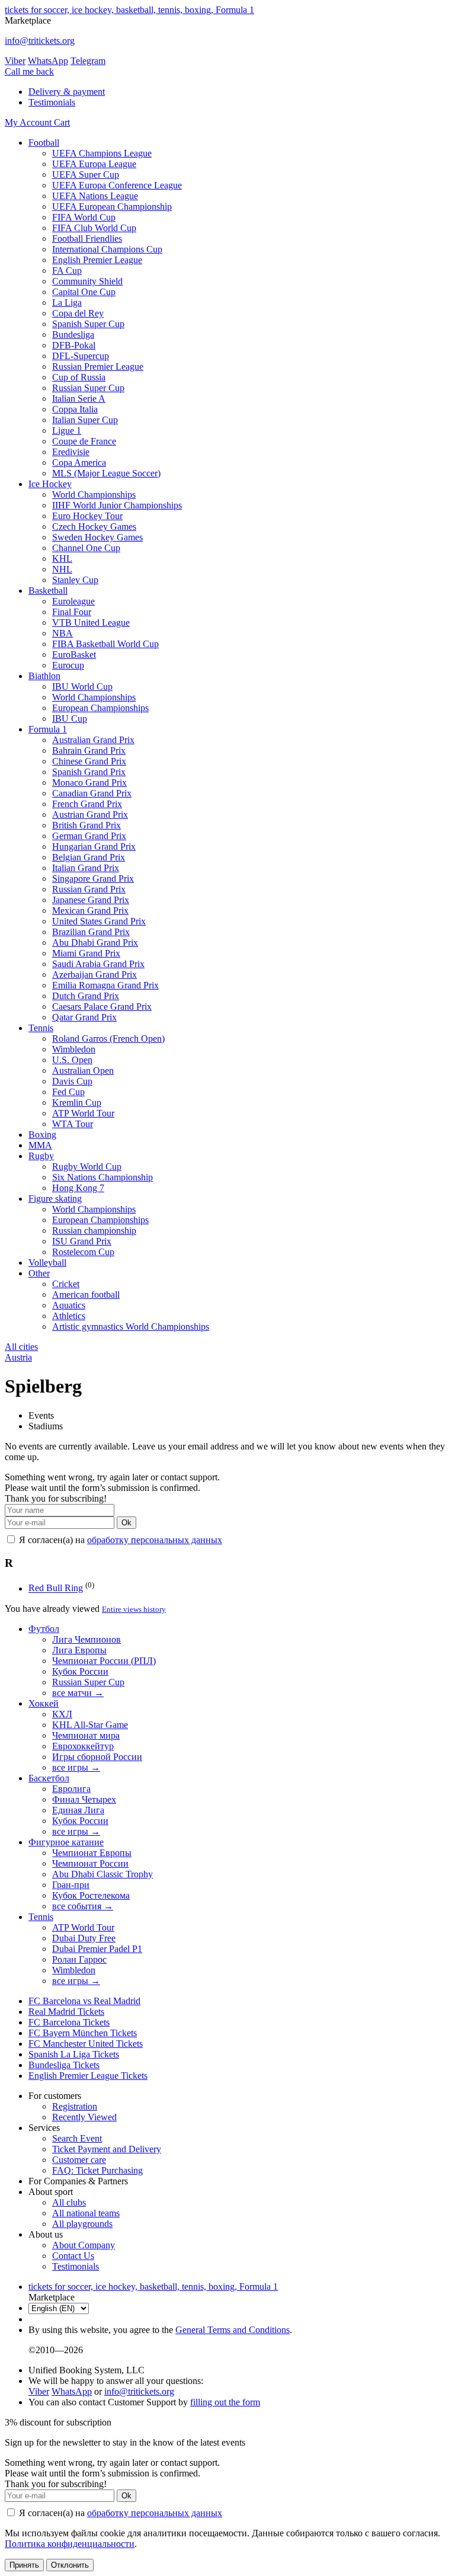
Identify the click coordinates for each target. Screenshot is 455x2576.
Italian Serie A (79, 399)
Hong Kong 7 (78, 1188)
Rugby (41, 1156)
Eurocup (68, 665)
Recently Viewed (84, 2117)
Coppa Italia (75, 409)
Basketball (48, 591)
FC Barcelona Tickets (69, 2022)
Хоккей (44, 1703)
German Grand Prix (89, 836)
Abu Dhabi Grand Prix (95, 943)
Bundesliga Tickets (64, 2065)
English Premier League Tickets (88, 2076)
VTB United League (91, 623)
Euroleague (73, 601)
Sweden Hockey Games (97, 537)
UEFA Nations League (95, 196)
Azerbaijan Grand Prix (94, 975)
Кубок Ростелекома (91, 1895)
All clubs (69, 2202)
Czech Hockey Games (94, 527)
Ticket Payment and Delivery (107, 2149)
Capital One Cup (84, 292)
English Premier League (97, 260)
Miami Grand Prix (86, 953)
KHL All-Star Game (90, 1725)
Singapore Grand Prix (93, 879)
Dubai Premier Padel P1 (97, 1949)
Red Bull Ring (56, 1588)
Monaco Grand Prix (89, 783)
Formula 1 (48, 729)
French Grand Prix (87, 804)
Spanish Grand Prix (89, 772)
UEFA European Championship (112, 207)
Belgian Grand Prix (89, 857)
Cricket (66, 1284)
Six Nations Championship (102, 1177)
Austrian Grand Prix (90, 815)
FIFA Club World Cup (94, 228)
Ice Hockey (50, 484)
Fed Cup (68, 1092)
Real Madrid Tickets (66, 2012)
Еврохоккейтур (83, 1746)
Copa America (79, 463)
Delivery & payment (67, 92)
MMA (40, 1145)
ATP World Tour (83, 1113)
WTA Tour (73, 1124)
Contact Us (73, 2256)
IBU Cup (70, 719)
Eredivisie (71, 452)
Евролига (71, 1789)
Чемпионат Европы (92, 1853)
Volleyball (47, 1263)
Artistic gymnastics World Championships (131, 1327)
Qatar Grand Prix (84, 1017)
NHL (62, 569)
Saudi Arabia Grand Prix (98, 964)
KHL (62, 559)
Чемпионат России (90, 1863)
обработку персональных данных (155, 1540)
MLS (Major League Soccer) (106, 473)
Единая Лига (78, 1810)
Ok (126, 1523)
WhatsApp (48, 61)
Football (44, 143)
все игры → (76, 1767)
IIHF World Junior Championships (117, 505)
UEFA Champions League (102, 153)
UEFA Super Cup (86, 175)
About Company (84, 2245)
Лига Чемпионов (86, 1639)
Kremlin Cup (77, 1103)
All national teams (86, 2213)
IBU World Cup (82, 687)
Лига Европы (79, 1650)
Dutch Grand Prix (86, 996)
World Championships (94, 495)
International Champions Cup (107, 249)
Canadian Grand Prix (92, 793)
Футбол (44, 1629)
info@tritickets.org (40, 41)
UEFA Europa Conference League (117, 185)
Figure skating (55, 1199)
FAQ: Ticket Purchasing (97, 2170)
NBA (63, 633)
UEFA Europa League (94, 164)
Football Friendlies (87, 239)
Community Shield (87, 281)
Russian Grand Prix (89, 889)
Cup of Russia (79, 377)
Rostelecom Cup (83, 1252)
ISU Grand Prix (82, 1241)
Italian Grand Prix (86, 868)
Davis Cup (72, 1081)
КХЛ (62, 1714)
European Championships (100, 708)
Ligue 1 (67, 431)
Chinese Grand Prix (89, 761)
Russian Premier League (98, 367)
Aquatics (69, 1305)
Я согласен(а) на (119, 1540)
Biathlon (44, 676)
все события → (83, 1906)
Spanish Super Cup (88, 324)
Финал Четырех (84, 1799)
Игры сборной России (97, 1757)
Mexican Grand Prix (90, 911)
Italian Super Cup (85, 420)
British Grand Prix (86, 825)
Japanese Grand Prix (91, 900)
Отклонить (70, 2565)
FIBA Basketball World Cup (105, 644)
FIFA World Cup (84, 217)
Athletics (69, 1316)
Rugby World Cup (87, 1167)
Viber (15, 61)
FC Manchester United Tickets (86, 2044)
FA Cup (67, 271)
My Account (29, 122)
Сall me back (29, 71)
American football (86, 1295)
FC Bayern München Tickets (83, 2033)
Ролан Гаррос (79, 1959)
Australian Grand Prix (93, 740)
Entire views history (134, 1609)
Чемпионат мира (86, 1735)
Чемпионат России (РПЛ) (104, 1661)
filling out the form (225, 2402)
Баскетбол (49, 1778)
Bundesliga (73, 335)
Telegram (88, 61)
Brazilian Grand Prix (91, 932)
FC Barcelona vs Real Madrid (84, 2001)
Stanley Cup (75, 580)
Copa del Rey (78, 313)
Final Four (72, 612)
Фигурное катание (66, 1842)
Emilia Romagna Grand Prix (105, 985)
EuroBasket (74, 655)
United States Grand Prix (99, 921)
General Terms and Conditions (233, 2330)
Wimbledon (74, 1049)
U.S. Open (72, 1060)
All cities (21, 1347)
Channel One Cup (86, 548)
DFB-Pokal (74, 345)
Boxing (42, 1135)
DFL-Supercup (81, 356)
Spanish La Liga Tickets (74, 2054)
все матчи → (78, 1693)
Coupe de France (84, 441)
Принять (24, 2565)
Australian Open (83, 1071)
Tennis (41, 1028)
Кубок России (80, 1671)
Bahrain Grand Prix (89, 751)
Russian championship (94, 1231)
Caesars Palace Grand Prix (102, 1007)
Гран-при (71, 1885)
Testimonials (52, 102)
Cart (62, 122)
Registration (75, 2106)
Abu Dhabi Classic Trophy (102, 1874)
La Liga (67, 303)
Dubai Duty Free (84, 1938)
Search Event (77, 2138)
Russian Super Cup (88, 388)
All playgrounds (82, 2224)
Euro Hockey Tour (87, 516)
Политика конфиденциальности (70, 2544)
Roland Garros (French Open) (108, 1039)
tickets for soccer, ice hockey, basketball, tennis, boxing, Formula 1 (129, 10)
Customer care (79, 2160)
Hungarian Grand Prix (94, 847)
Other (39, 1273)
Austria (18, 1357)
